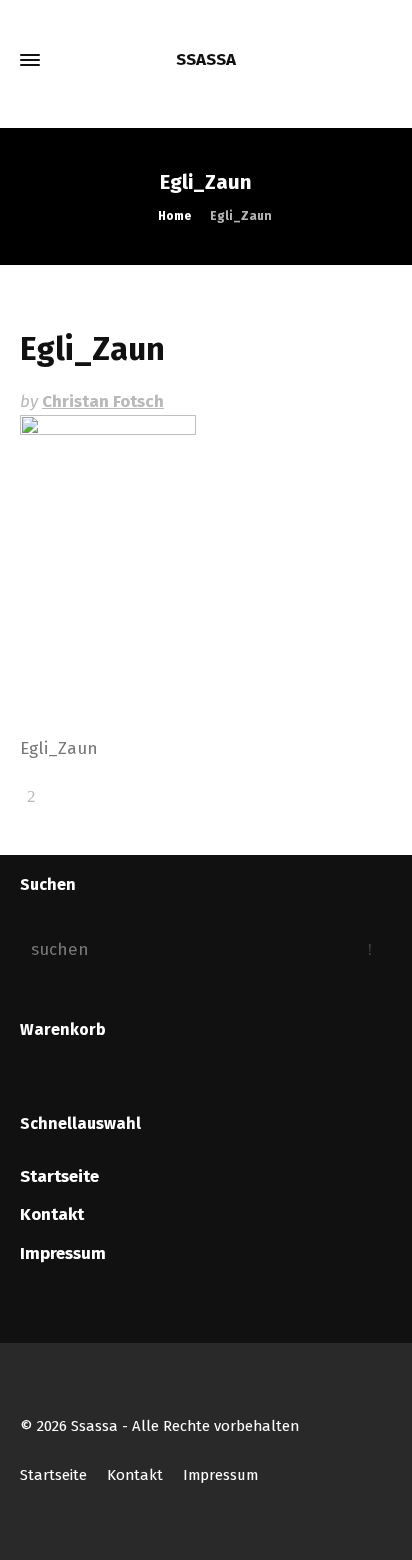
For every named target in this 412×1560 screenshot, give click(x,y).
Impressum (63, 1253)
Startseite (59, 1176)
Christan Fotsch (103, 401)
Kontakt (52, 1214)
